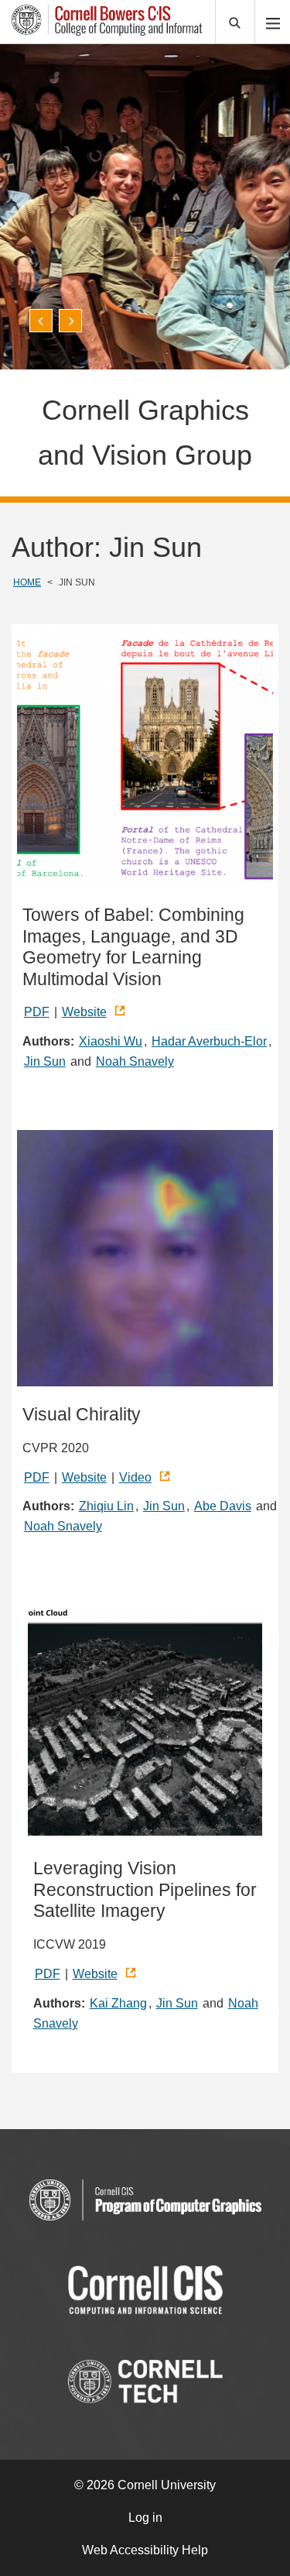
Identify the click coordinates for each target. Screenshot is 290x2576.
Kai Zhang (118, 2003)
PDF (37, 1012)
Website (84, 1012)
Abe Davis (223, 1506)
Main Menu (273, 22)
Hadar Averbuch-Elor (209, 1041)
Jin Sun (45, 1061)
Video (135, 1477)
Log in (145, 2518)
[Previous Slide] (41, 321)
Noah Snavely (135, 1061)
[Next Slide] (70, 321)
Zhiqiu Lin (106, 1506)
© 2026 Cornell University (145, 2485)
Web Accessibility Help (145, 2550)
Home (27, 582)
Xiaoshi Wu (111, 1041)
